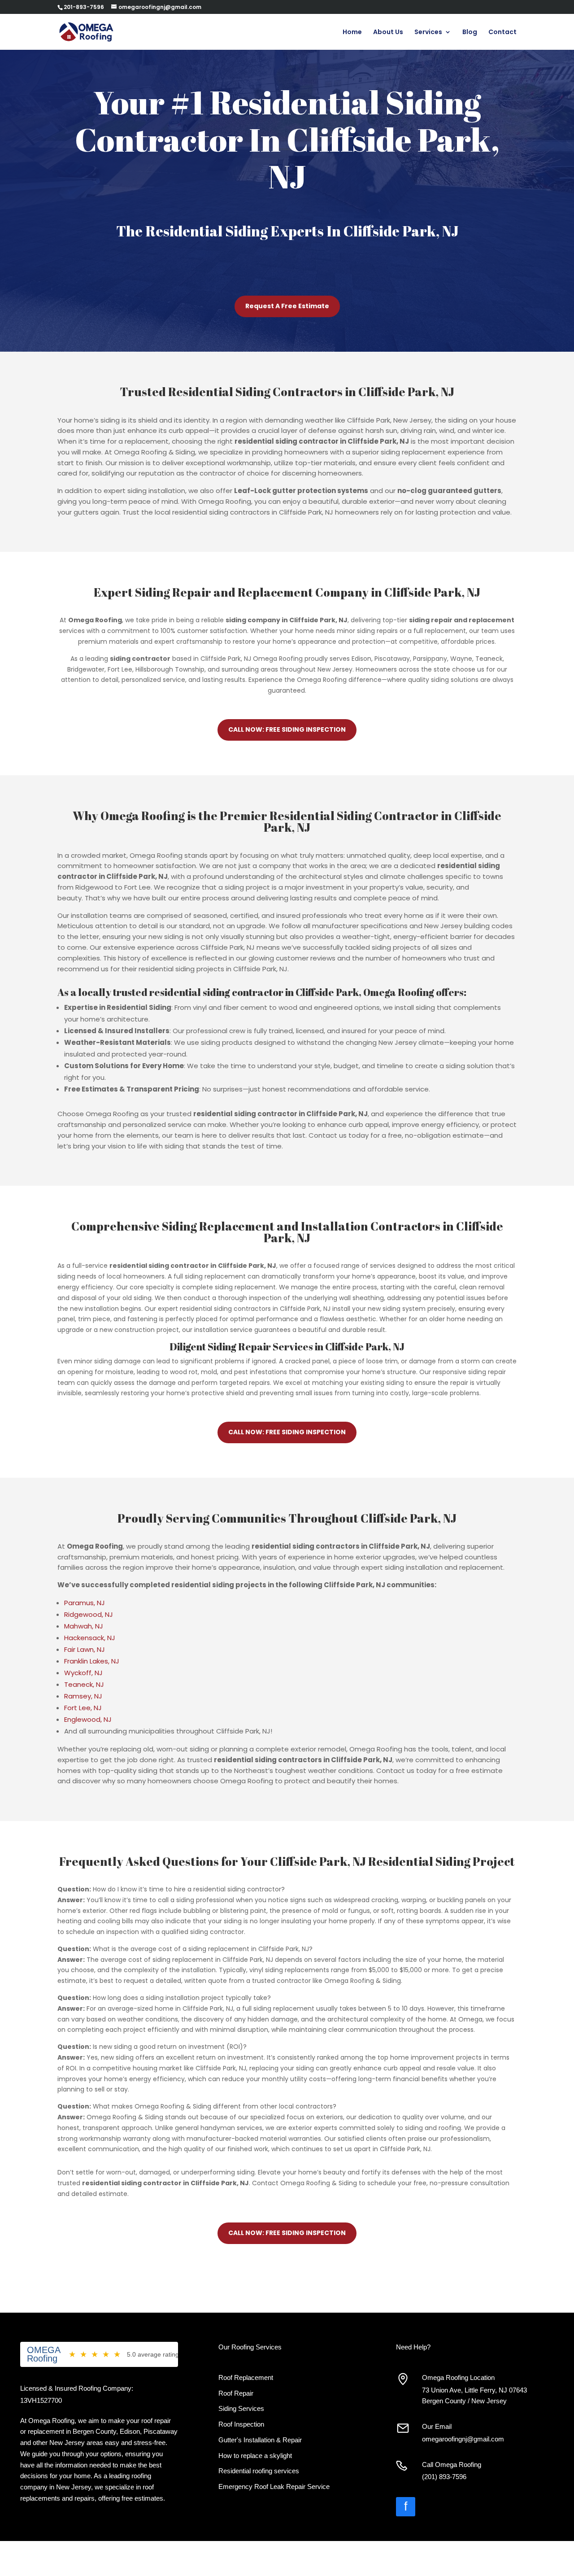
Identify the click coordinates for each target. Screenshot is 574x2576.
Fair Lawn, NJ (85, 1649)
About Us (388, 33)
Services (428, 33)
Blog (470, 33)
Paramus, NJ (85, 1603)
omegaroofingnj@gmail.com (463, 2439)
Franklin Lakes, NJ (92, 1661)
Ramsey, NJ (83, 1696)
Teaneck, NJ (84, 1684)
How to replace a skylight (255, 2456)
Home (352, 33)
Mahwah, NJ (84, 1626)
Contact (502, 33)
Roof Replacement (246, 2377)
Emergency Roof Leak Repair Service (274, 2486)
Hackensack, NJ (90, 1638)
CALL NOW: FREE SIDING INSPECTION (287, 729)
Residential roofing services (259, 2471)
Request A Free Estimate (287, 306)
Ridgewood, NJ (89, 1614)
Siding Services (241, 2408)
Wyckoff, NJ (83, 1673)
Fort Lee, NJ (83, 1708)
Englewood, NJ (88, 1719)
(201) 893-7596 (444, 2477)
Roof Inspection (241, 2424)
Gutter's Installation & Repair (260, 2440)
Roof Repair (236, 2393)
